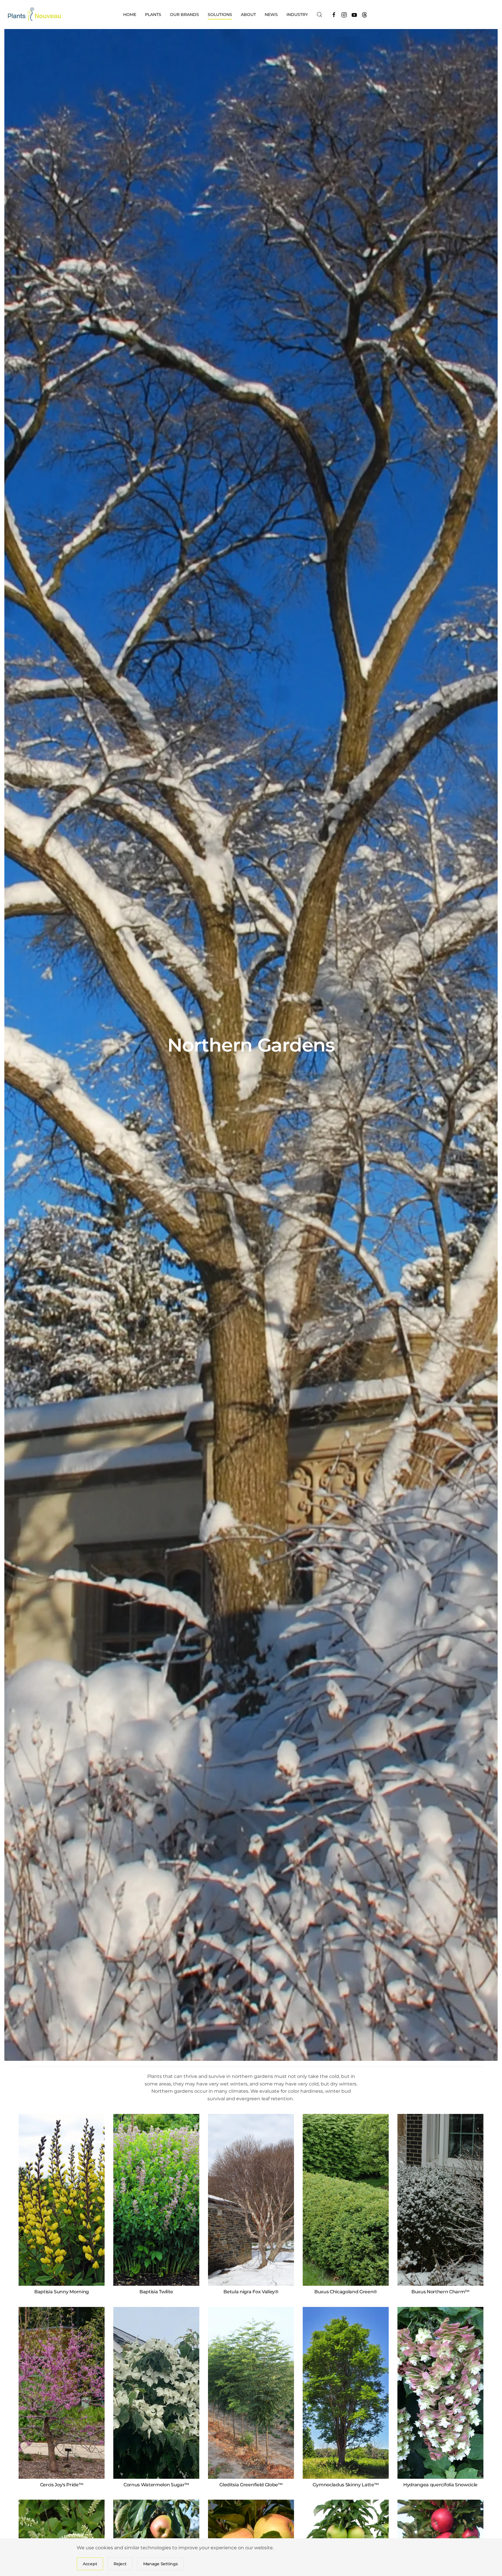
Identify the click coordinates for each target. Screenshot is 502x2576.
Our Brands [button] (184, 15)
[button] (320, 15)
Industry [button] (297, 15)
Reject (120, 2564)
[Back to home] (35, 15)
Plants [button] (153, 15)
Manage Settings (161, 2564)
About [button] (248, 15)
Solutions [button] (220, 15)
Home (130, 15)
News (271, 15)
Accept (90, 2564)
